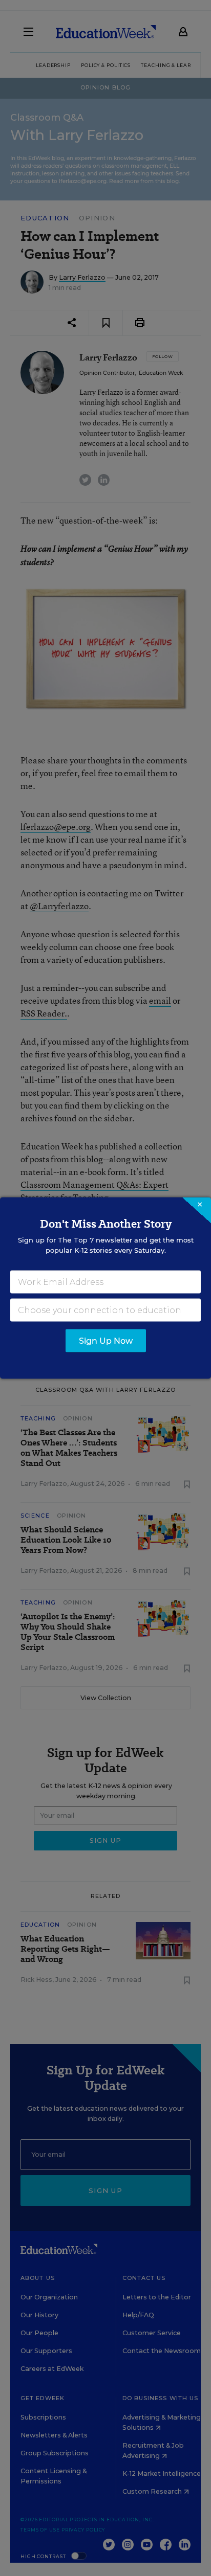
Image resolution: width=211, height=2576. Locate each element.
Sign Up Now (106, 1341)
